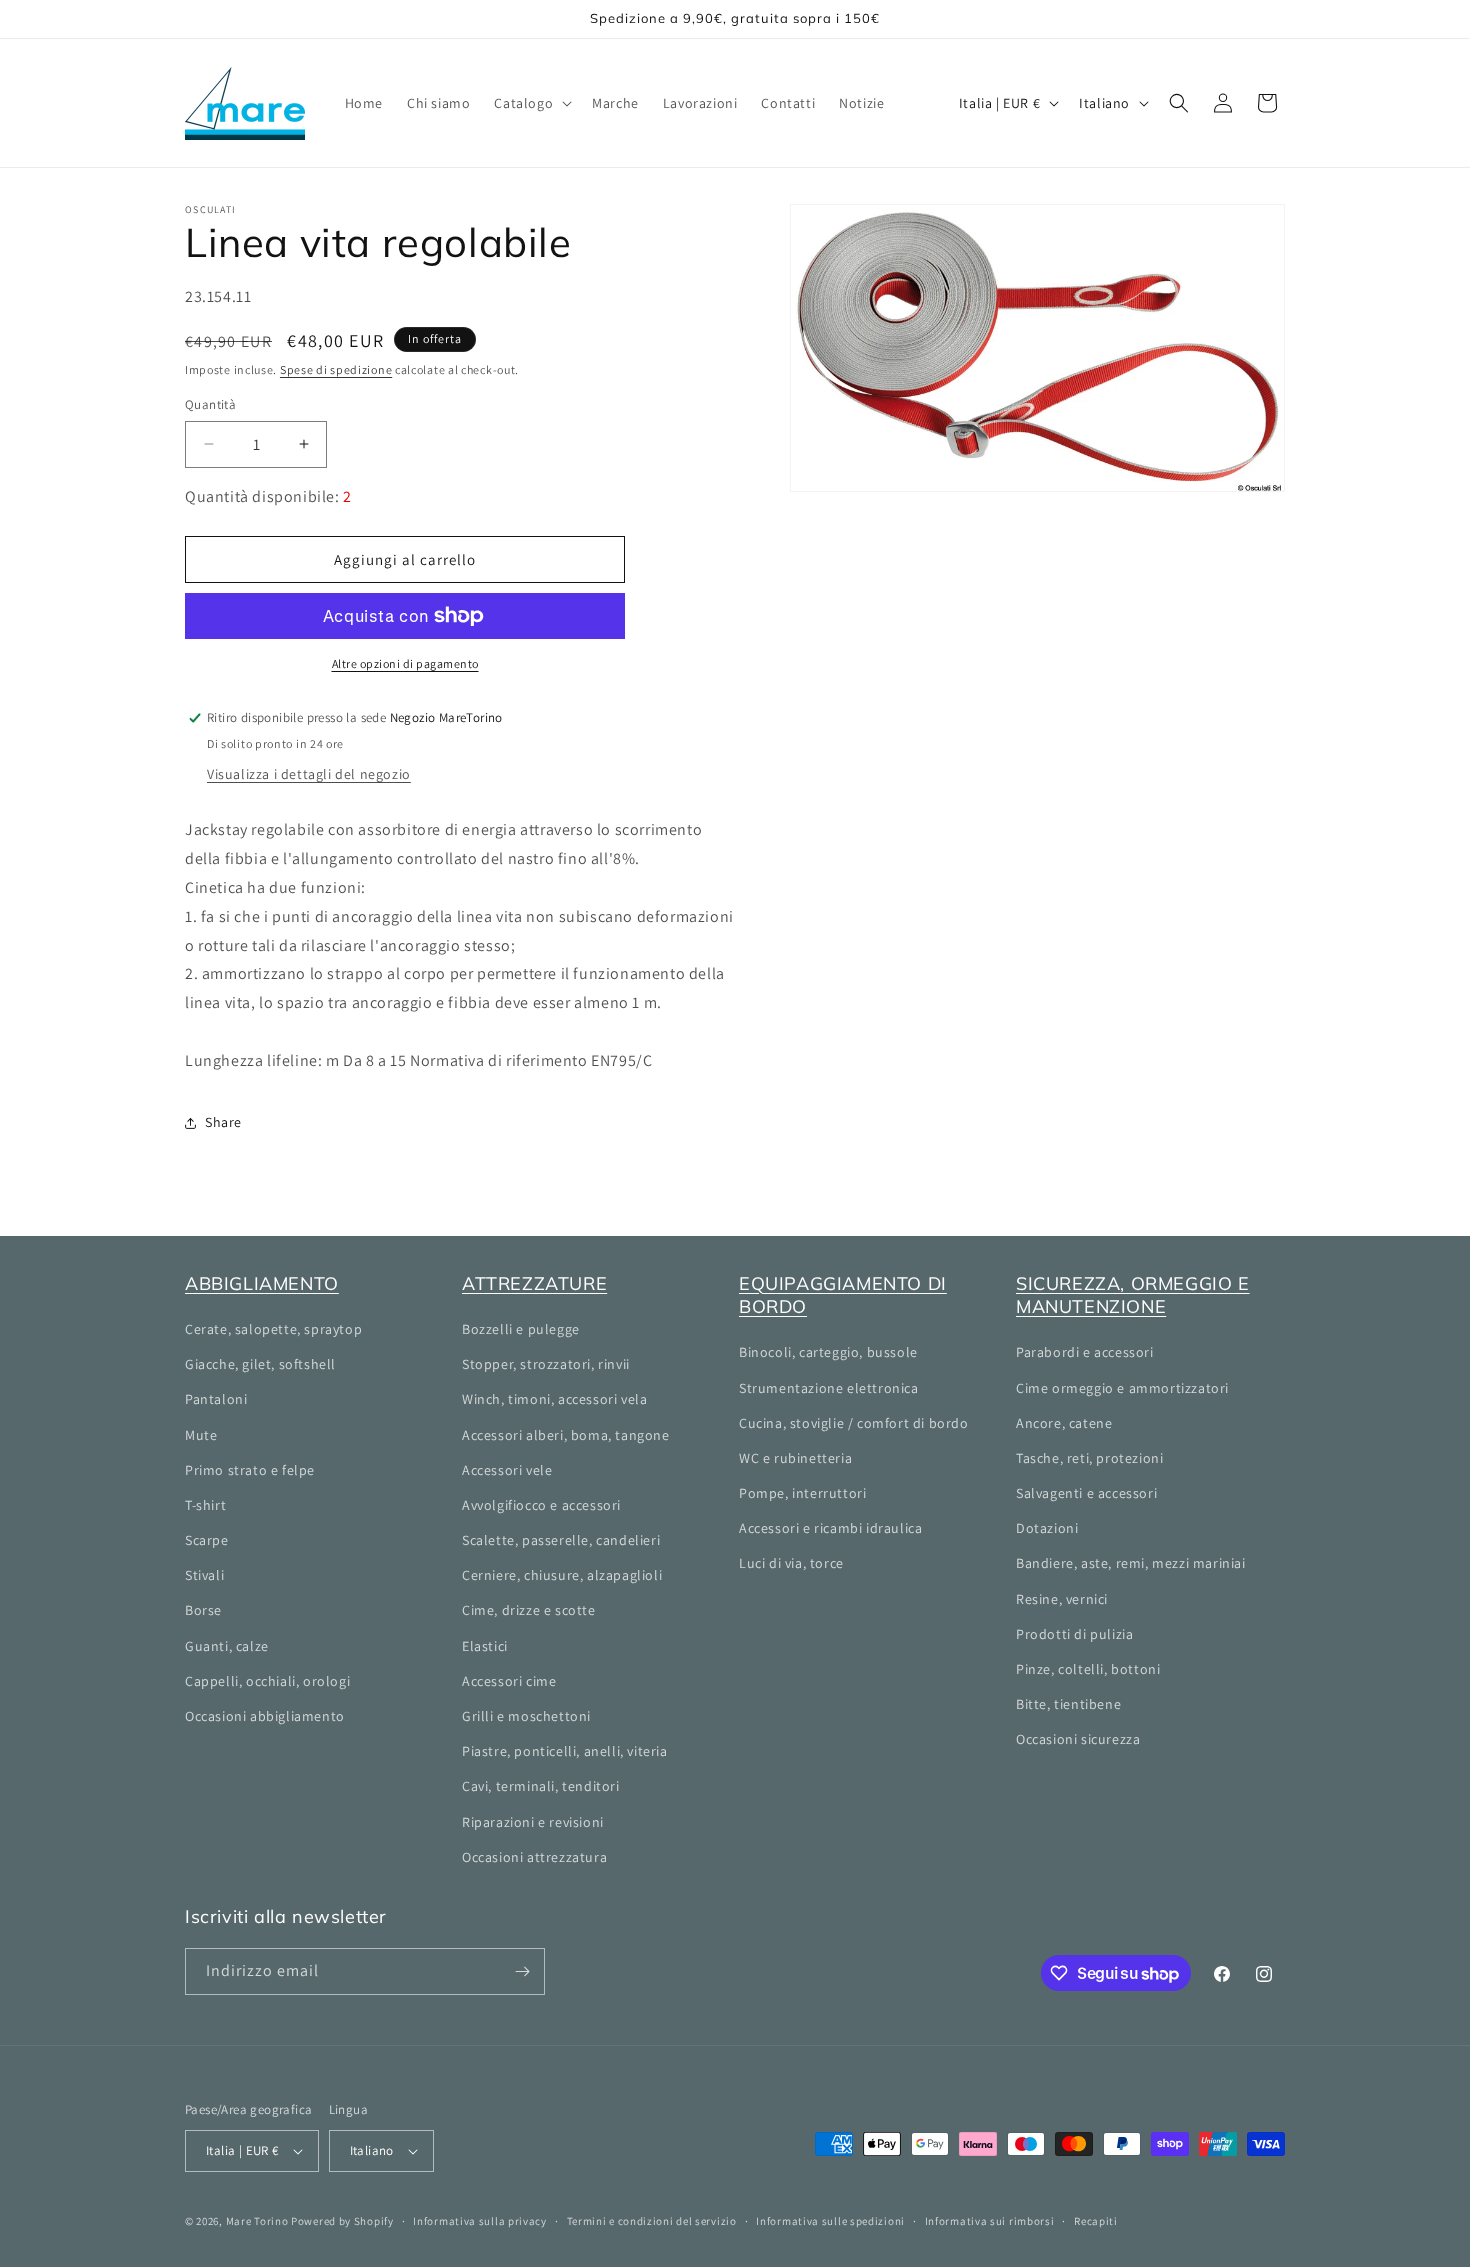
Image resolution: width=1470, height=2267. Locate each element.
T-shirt (205, 1505)
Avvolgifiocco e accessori (541, 1505)
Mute (201, 1435)
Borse (203, 1610)
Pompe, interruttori (802, 1493)
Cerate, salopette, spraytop (273, 1329)
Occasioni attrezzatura (534, 1857)
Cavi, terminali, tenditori (541, 1786)
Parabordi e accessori (1085, 1352)
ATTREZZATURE (534, 1283)
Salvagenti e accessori (1086, 1493)
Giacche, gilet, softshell (260, 1364)
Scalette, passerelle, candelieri (561, 1540)
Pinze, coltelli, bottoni (1088, 1669)
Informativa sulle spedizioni (830, 2221)
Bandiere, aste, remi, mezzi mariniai (1131, 1563)
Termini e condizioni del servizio (652, 2221)
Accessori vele (507, 1470)
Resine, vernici (1062, 1599)
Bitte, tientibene (1068, 1704)
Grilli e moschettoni (526, 1716)
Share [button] (223, 1122)
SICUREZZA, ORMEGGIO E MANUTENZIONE (1133, 1295)
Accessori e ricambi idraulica (830, 1528)
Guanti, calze (227, 1646)
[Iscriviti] (522, 1971)
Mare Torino (257, 2221)
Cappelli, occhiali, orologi (267, 1681)
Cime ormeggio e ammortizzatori (1122, 1388)
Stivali (204, 1575)
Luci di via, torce (791, 1563)
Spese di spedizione (336, 369)
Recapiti (1096, 2221)
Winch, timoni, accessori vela (554, 1399)
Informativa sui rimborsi (990, 2221)
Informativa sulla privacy (480, 2221)
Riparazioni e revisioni (533, 1822)
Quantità (210, 404)
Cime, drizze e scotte (529, 1610)
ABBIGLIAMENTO (262, 1283)
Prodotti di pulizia (1074, 1634)
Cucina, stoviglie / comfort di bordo (854, 1423)
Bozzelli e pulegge (521, 1329)
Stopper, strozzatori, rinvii (546, 1364)
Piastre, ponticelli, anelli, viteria (565, 1751)
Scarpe (207, 1540)
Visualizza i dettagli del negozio (309, 774)
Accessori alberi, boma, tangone (566, 1435)
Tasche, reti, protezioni (1089, 1458)
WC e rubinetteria (795, 1458)
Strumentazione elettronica (829, 1388)
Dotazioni (1047, 1528)
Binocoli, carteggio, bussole (828, 1352)
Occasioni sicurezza (1078, 1739)
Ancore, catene (1064, 1423)
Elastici (485, 1646)
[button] (531, 103)
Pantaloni (216, 1399)
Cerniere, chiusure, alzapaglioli (562, 1575)
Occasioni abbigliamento (265, 1716)
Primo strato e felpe (250, 1470)
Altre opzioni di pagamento (405, 663)
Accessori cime (509, 1681)
